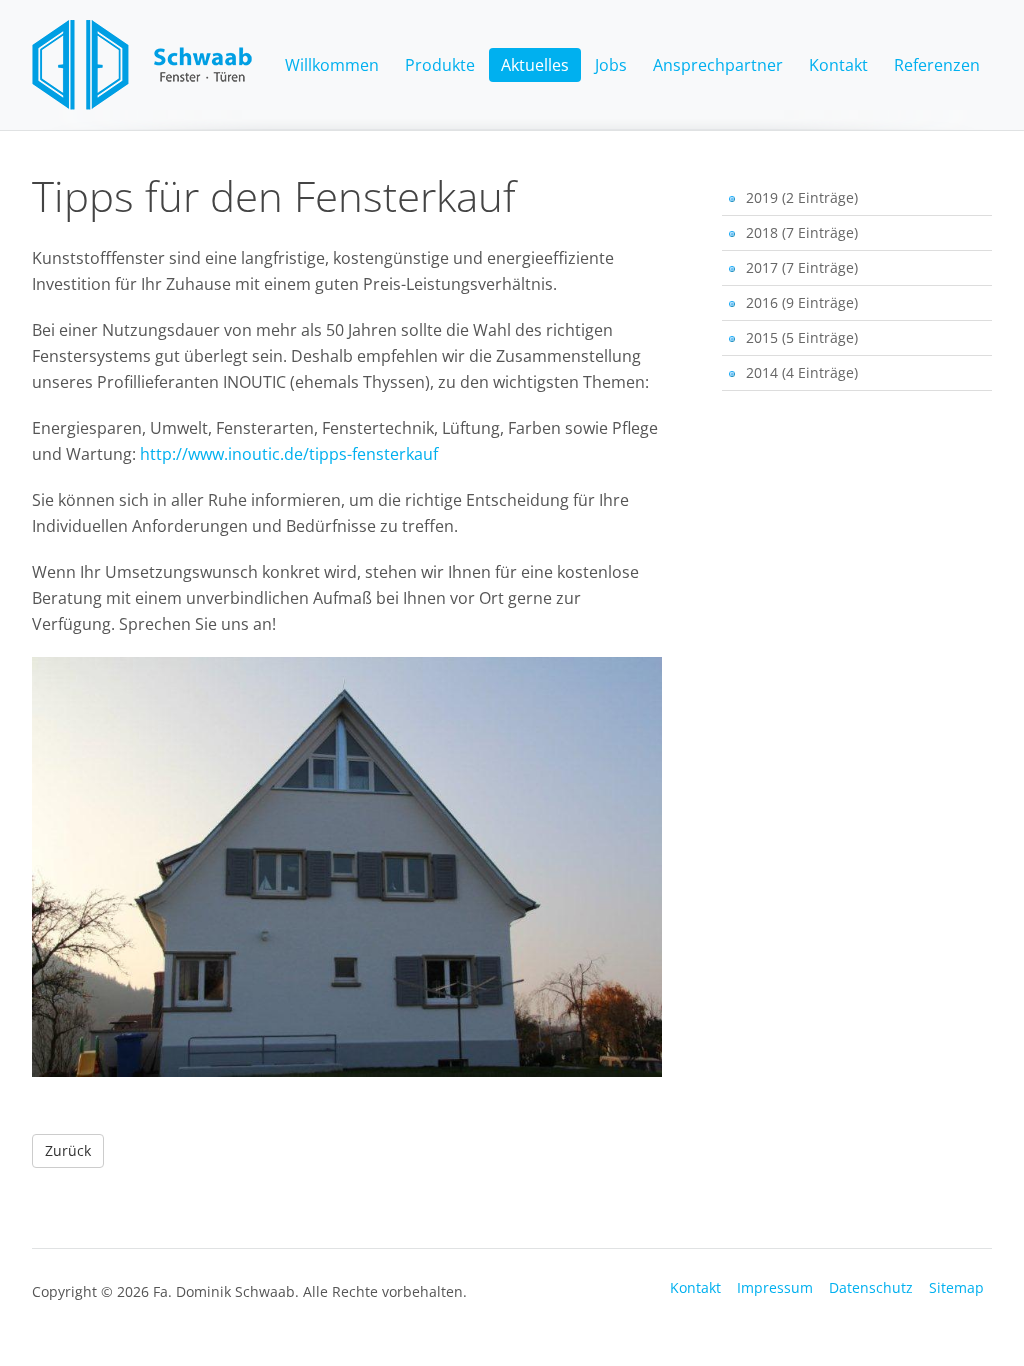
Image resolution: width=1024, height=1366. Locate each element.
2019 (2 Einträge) (802, 197)
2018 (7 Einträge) (802, 232)
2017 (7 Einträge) (802, 267)
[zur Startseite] (142, 104)
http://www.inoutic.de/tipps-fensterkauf (289, 454)
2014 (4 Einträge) (802, 372)
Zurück (68, 1150)
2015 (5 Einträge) (802, 337)
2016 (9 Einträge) (802, 302)
